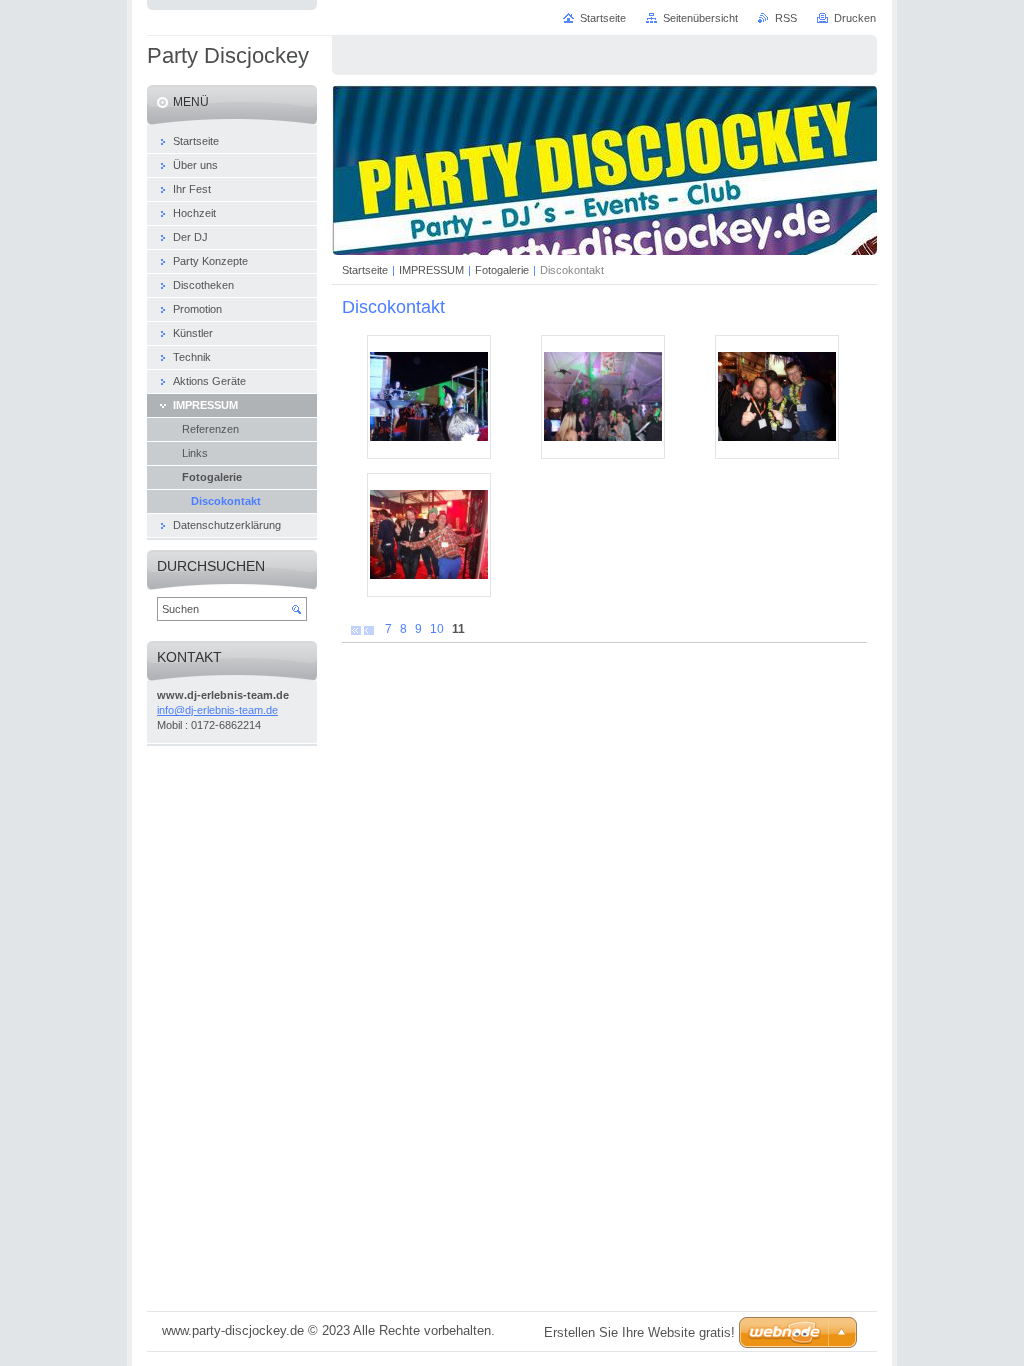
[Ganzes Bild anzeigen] (429, 397)
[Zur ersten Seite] (356, 629)
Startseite (365, 270)
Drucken (855, 18)
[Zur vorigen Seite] (369, 629)
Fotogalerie (502, 270)
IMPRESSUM (431, 270)
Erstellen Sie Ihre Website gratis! (639, 1332)
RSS (786, 18)
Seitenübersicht (700, 18)
